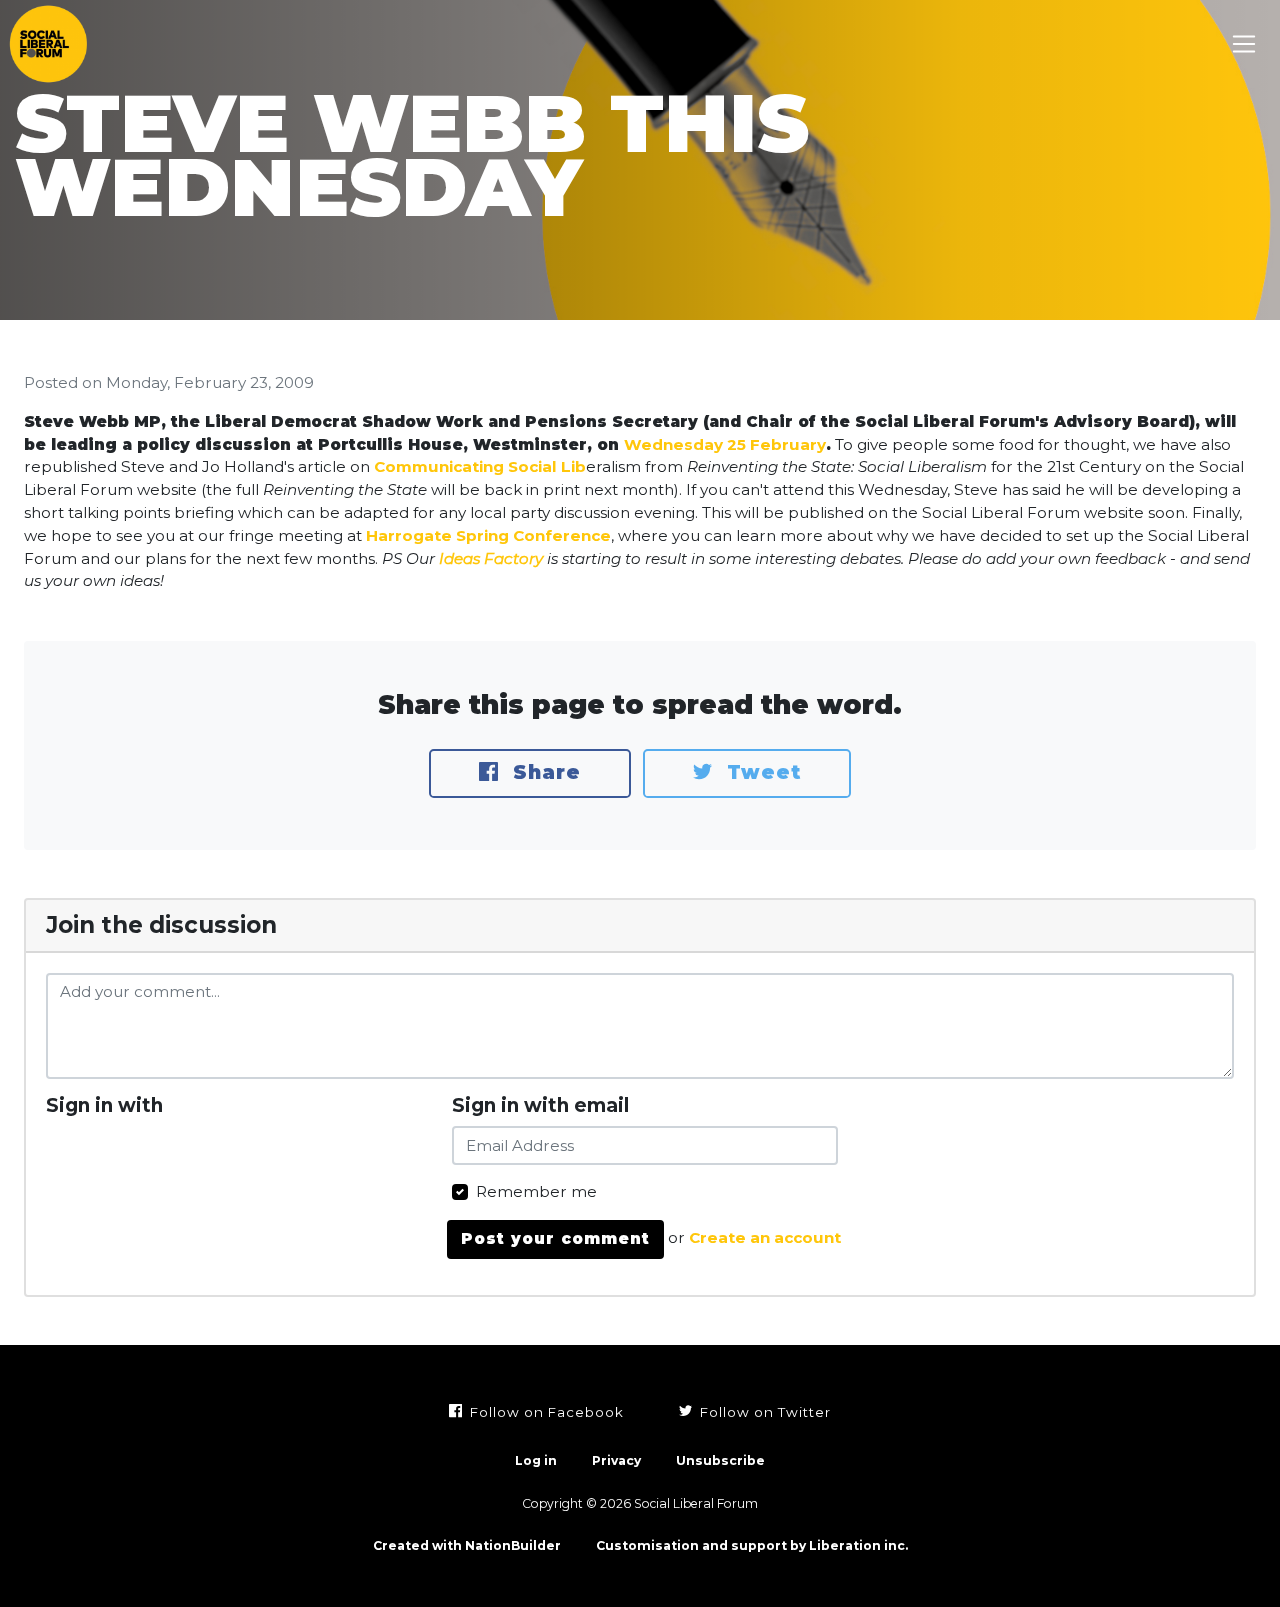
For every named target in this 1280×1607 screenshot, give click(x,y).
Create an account (765, 1237)
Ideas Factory (491, 558)
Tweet (760, 772)
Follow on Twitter (763, 1412)
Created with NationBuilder (467, 1545)
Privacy (616, 1460)
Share (543, 772)
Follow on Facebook (545, 1412)
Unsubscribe (720, 1460)
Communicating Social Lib (480, 466)
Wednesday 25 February (725, 444)
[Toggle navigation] (1244, 44)
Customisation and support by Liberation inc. (752, 1545)
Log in (536, 1460)
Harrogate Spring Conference (488, 535)
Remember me (536, 1191)
